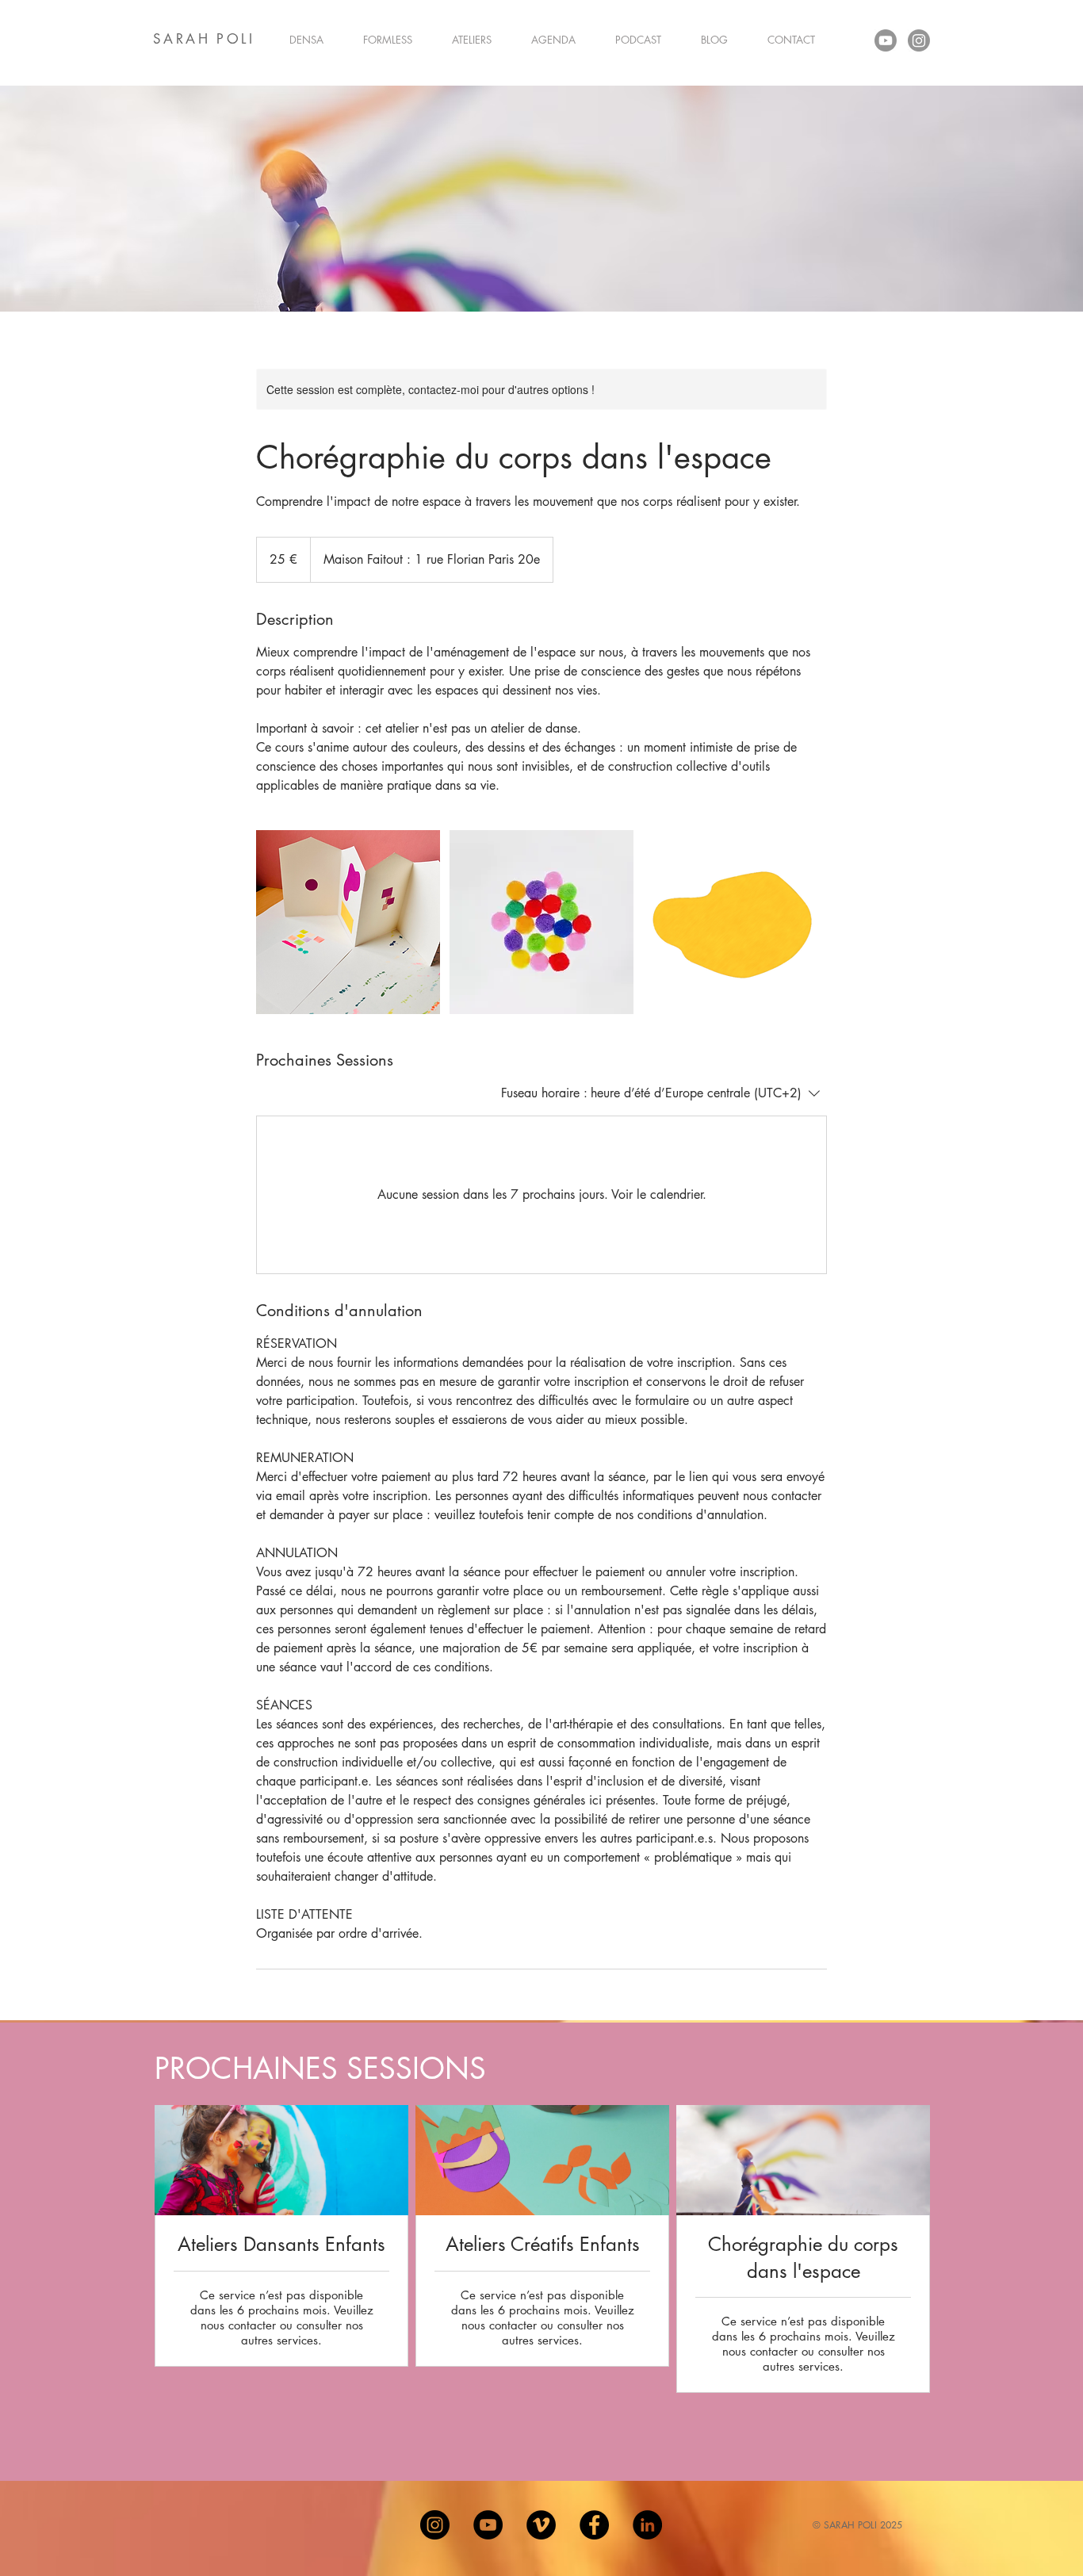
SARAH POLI (204, 39)
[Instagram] (919, 40)
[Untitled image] (348, 922)
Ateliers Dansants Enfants (281, 2244)
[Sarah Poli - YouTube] (488, 2525)
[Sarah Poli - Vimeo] (541, 2525)
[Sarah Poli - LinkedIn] (647, 2525)
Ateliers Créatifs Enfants (543, 2244)
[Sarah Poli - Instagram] (435, 2525)
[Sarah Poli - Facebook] (594, 2525)
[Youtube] (886, 40)
